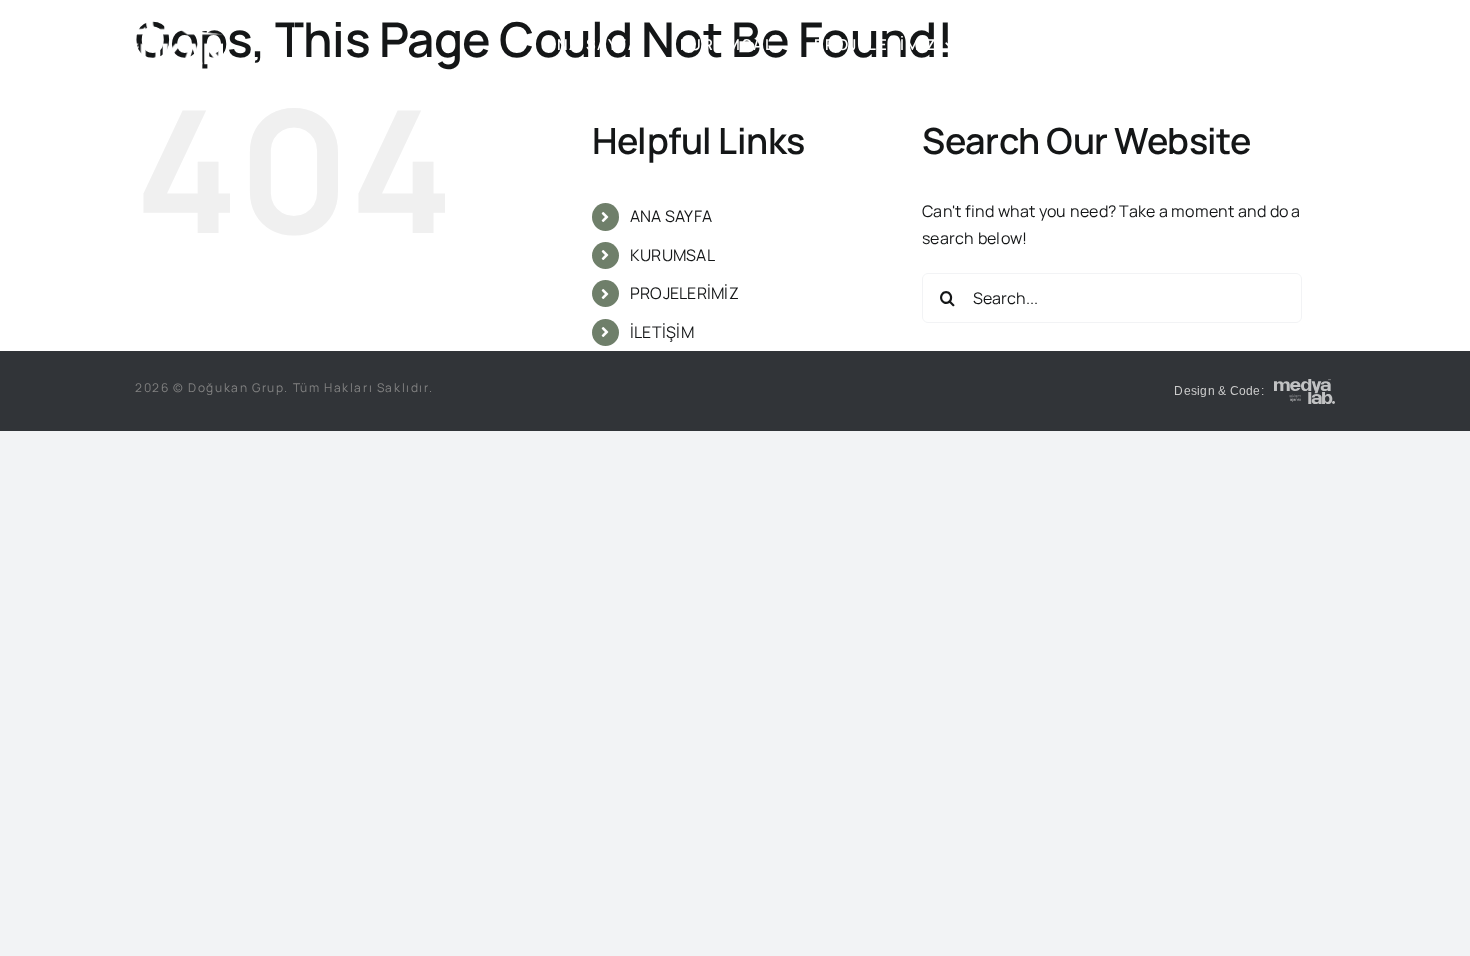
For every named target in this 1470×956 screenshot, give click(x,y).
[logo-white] (148, 18)
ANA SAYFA (671, 216)
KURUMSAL (672, 255)
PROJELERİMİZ (684, 293)
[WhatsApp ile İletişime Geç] (1304, 391)
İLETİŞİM (662, 332)
